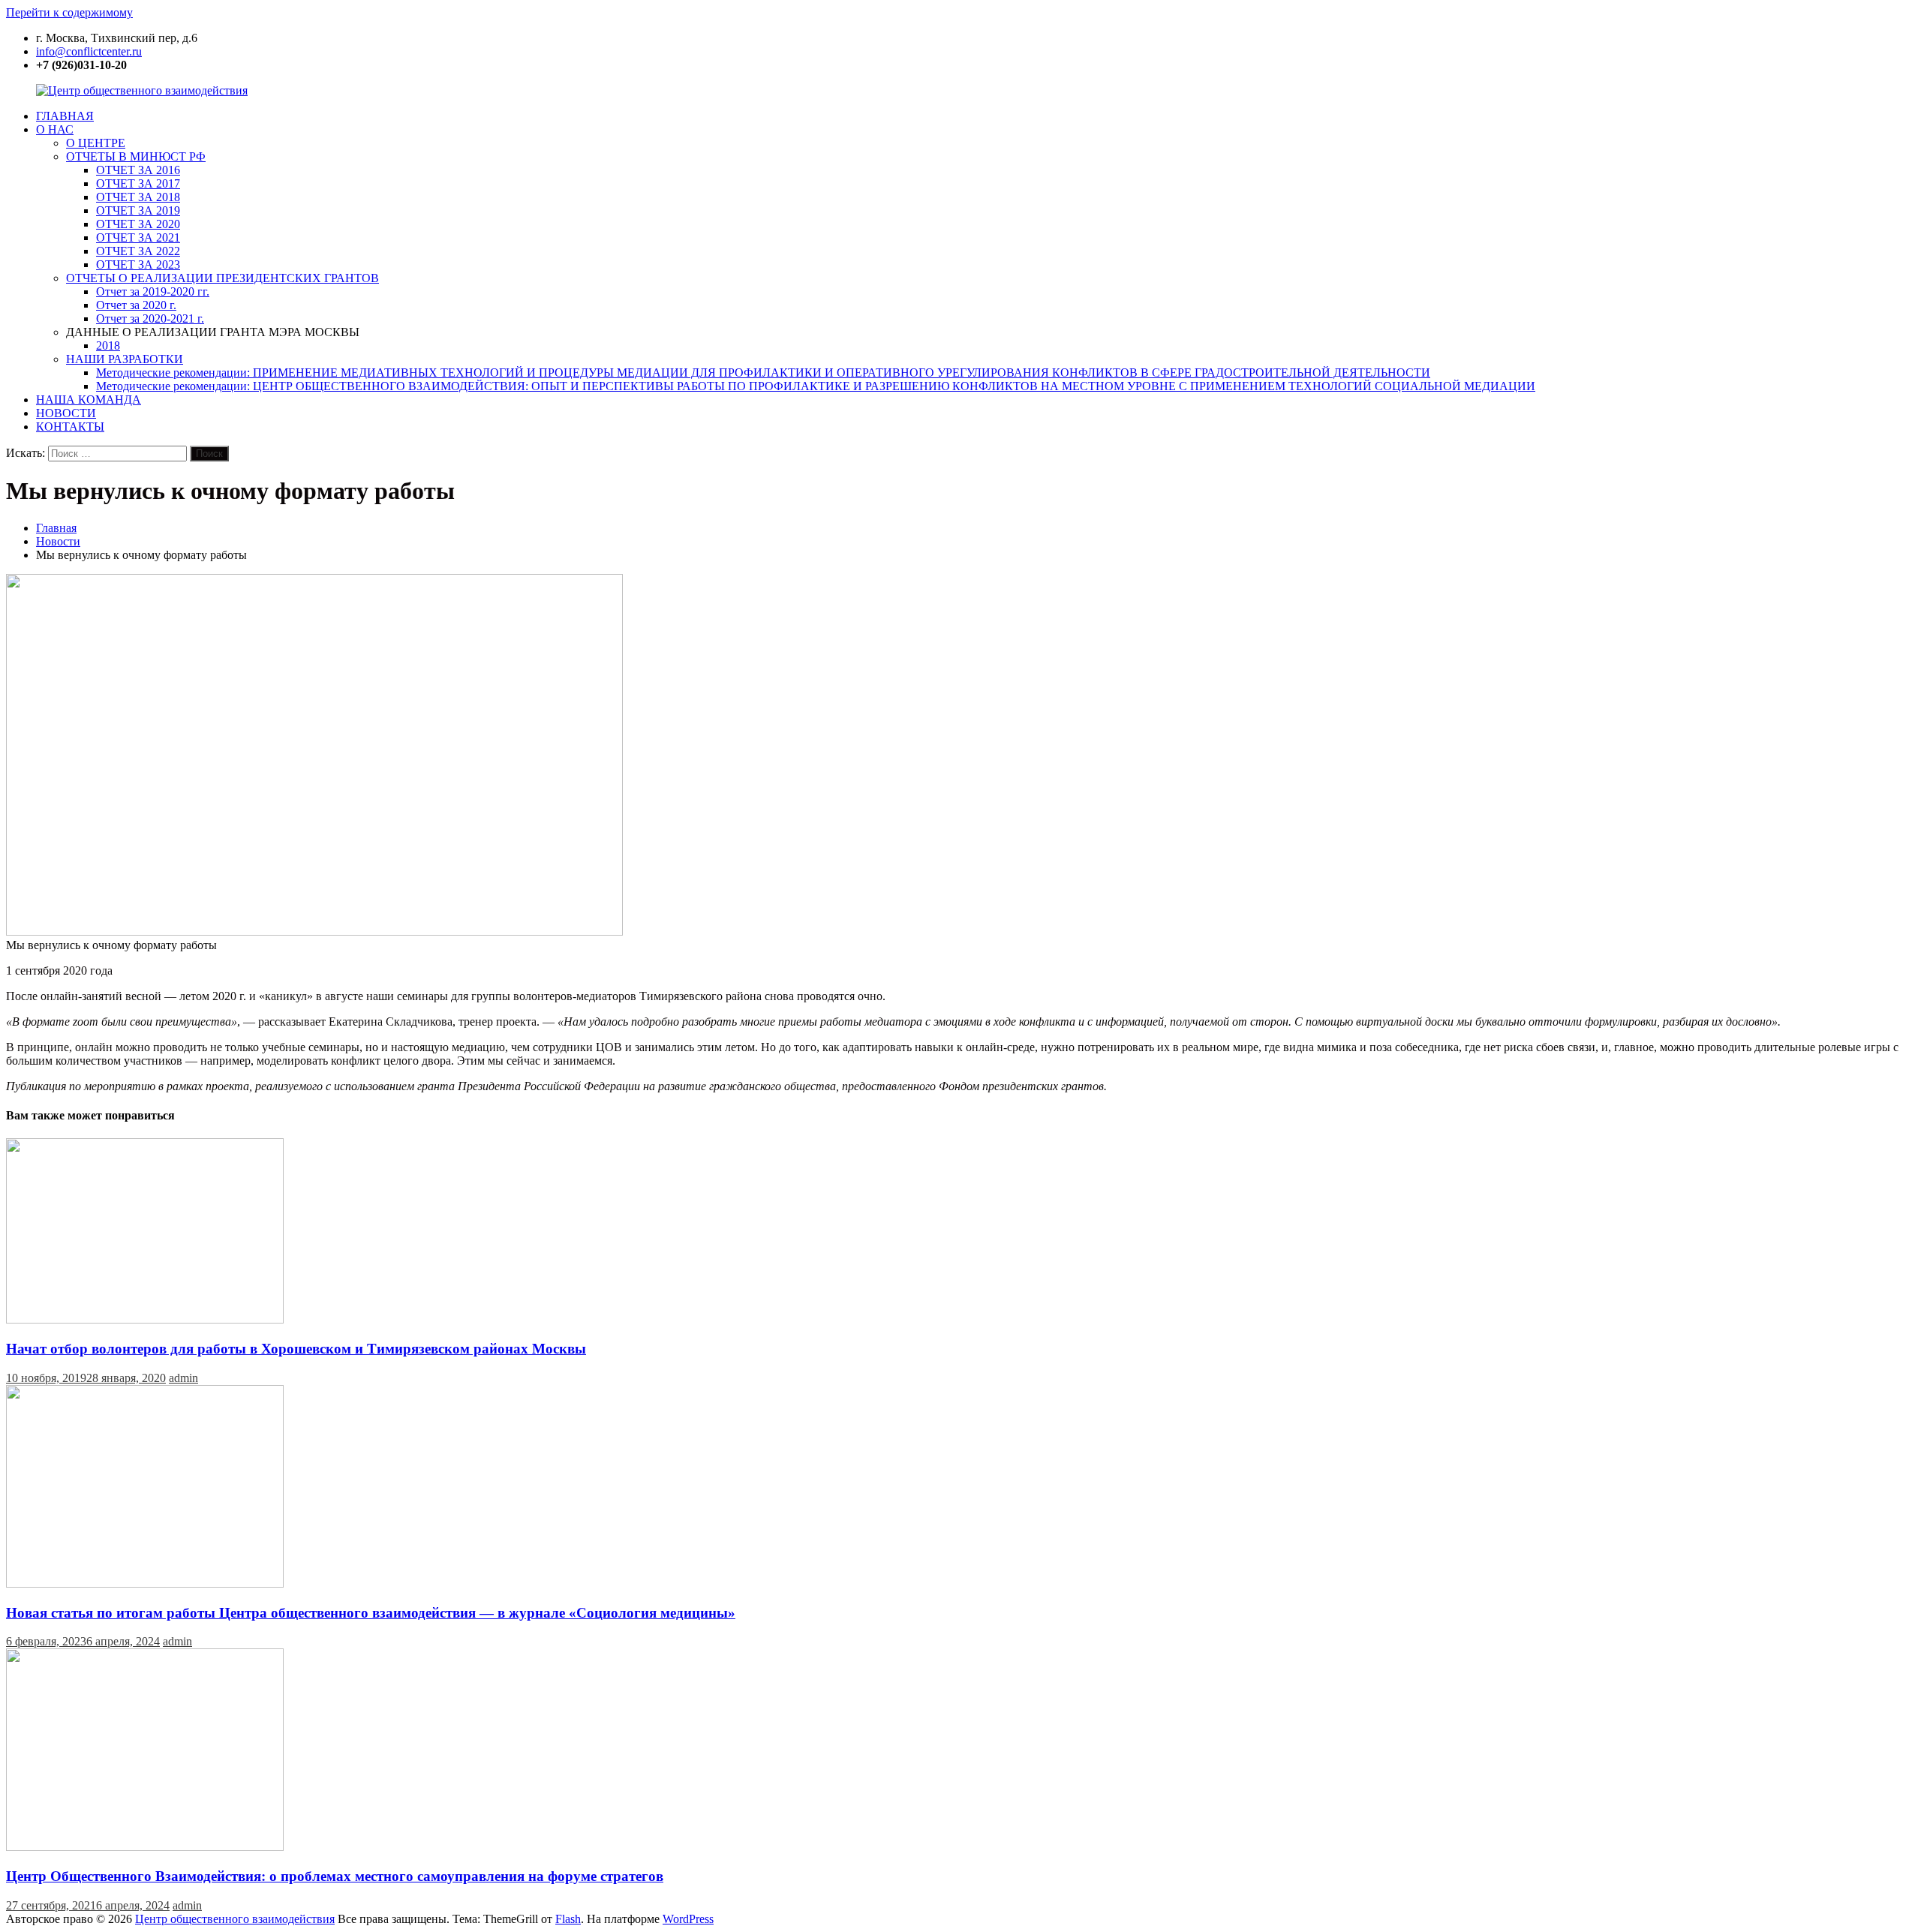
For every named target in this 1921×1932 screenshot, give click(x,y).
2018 (108, 346)
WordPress (688, 1919)
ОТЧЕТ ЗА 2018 (138, 197)
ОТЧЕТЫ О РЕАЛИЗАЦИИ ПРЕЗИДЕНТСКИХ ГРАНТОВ (222, 278)
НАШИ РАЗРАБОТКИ (125, 359)
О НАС (55, 129)
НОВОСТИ (66, 413)
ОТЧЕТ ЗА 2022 (138, 251)
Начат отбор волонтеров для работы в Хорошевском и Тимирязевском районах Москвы (296, 1349)
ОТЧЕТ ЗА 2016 (138, 170)
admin (183, 1378)
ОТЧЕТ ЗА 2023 (138, 264)
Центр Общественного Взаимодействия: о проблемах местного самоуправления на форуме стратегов (335, 1876)
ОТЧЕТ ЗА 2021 (138, 237)
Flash (568, 1919)
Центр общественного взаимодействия (235, 1919)
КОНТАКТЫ (70, 427)
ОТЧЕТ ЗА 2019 (138, 210)
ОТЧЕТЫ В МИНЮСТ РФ (136, 156)
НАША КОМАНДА (89, 400)
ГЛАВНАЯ (65, 116)
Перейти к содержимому (69, 12)
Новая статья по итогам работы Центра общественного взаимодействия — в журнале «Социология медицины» (371, 1613)
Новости (58, 541)
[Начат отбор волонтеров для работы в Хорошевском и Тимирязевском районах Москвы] (145, 1319)
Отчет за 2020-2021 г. (150, 318)
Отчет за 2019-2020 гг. (153, 291)
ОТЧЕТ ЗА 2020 (138, 224)
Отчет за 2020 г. (136, 305)
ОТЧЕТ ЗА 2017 (138, 183)
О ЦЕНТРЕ (96, 143)
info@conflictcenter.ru (89, 51)
